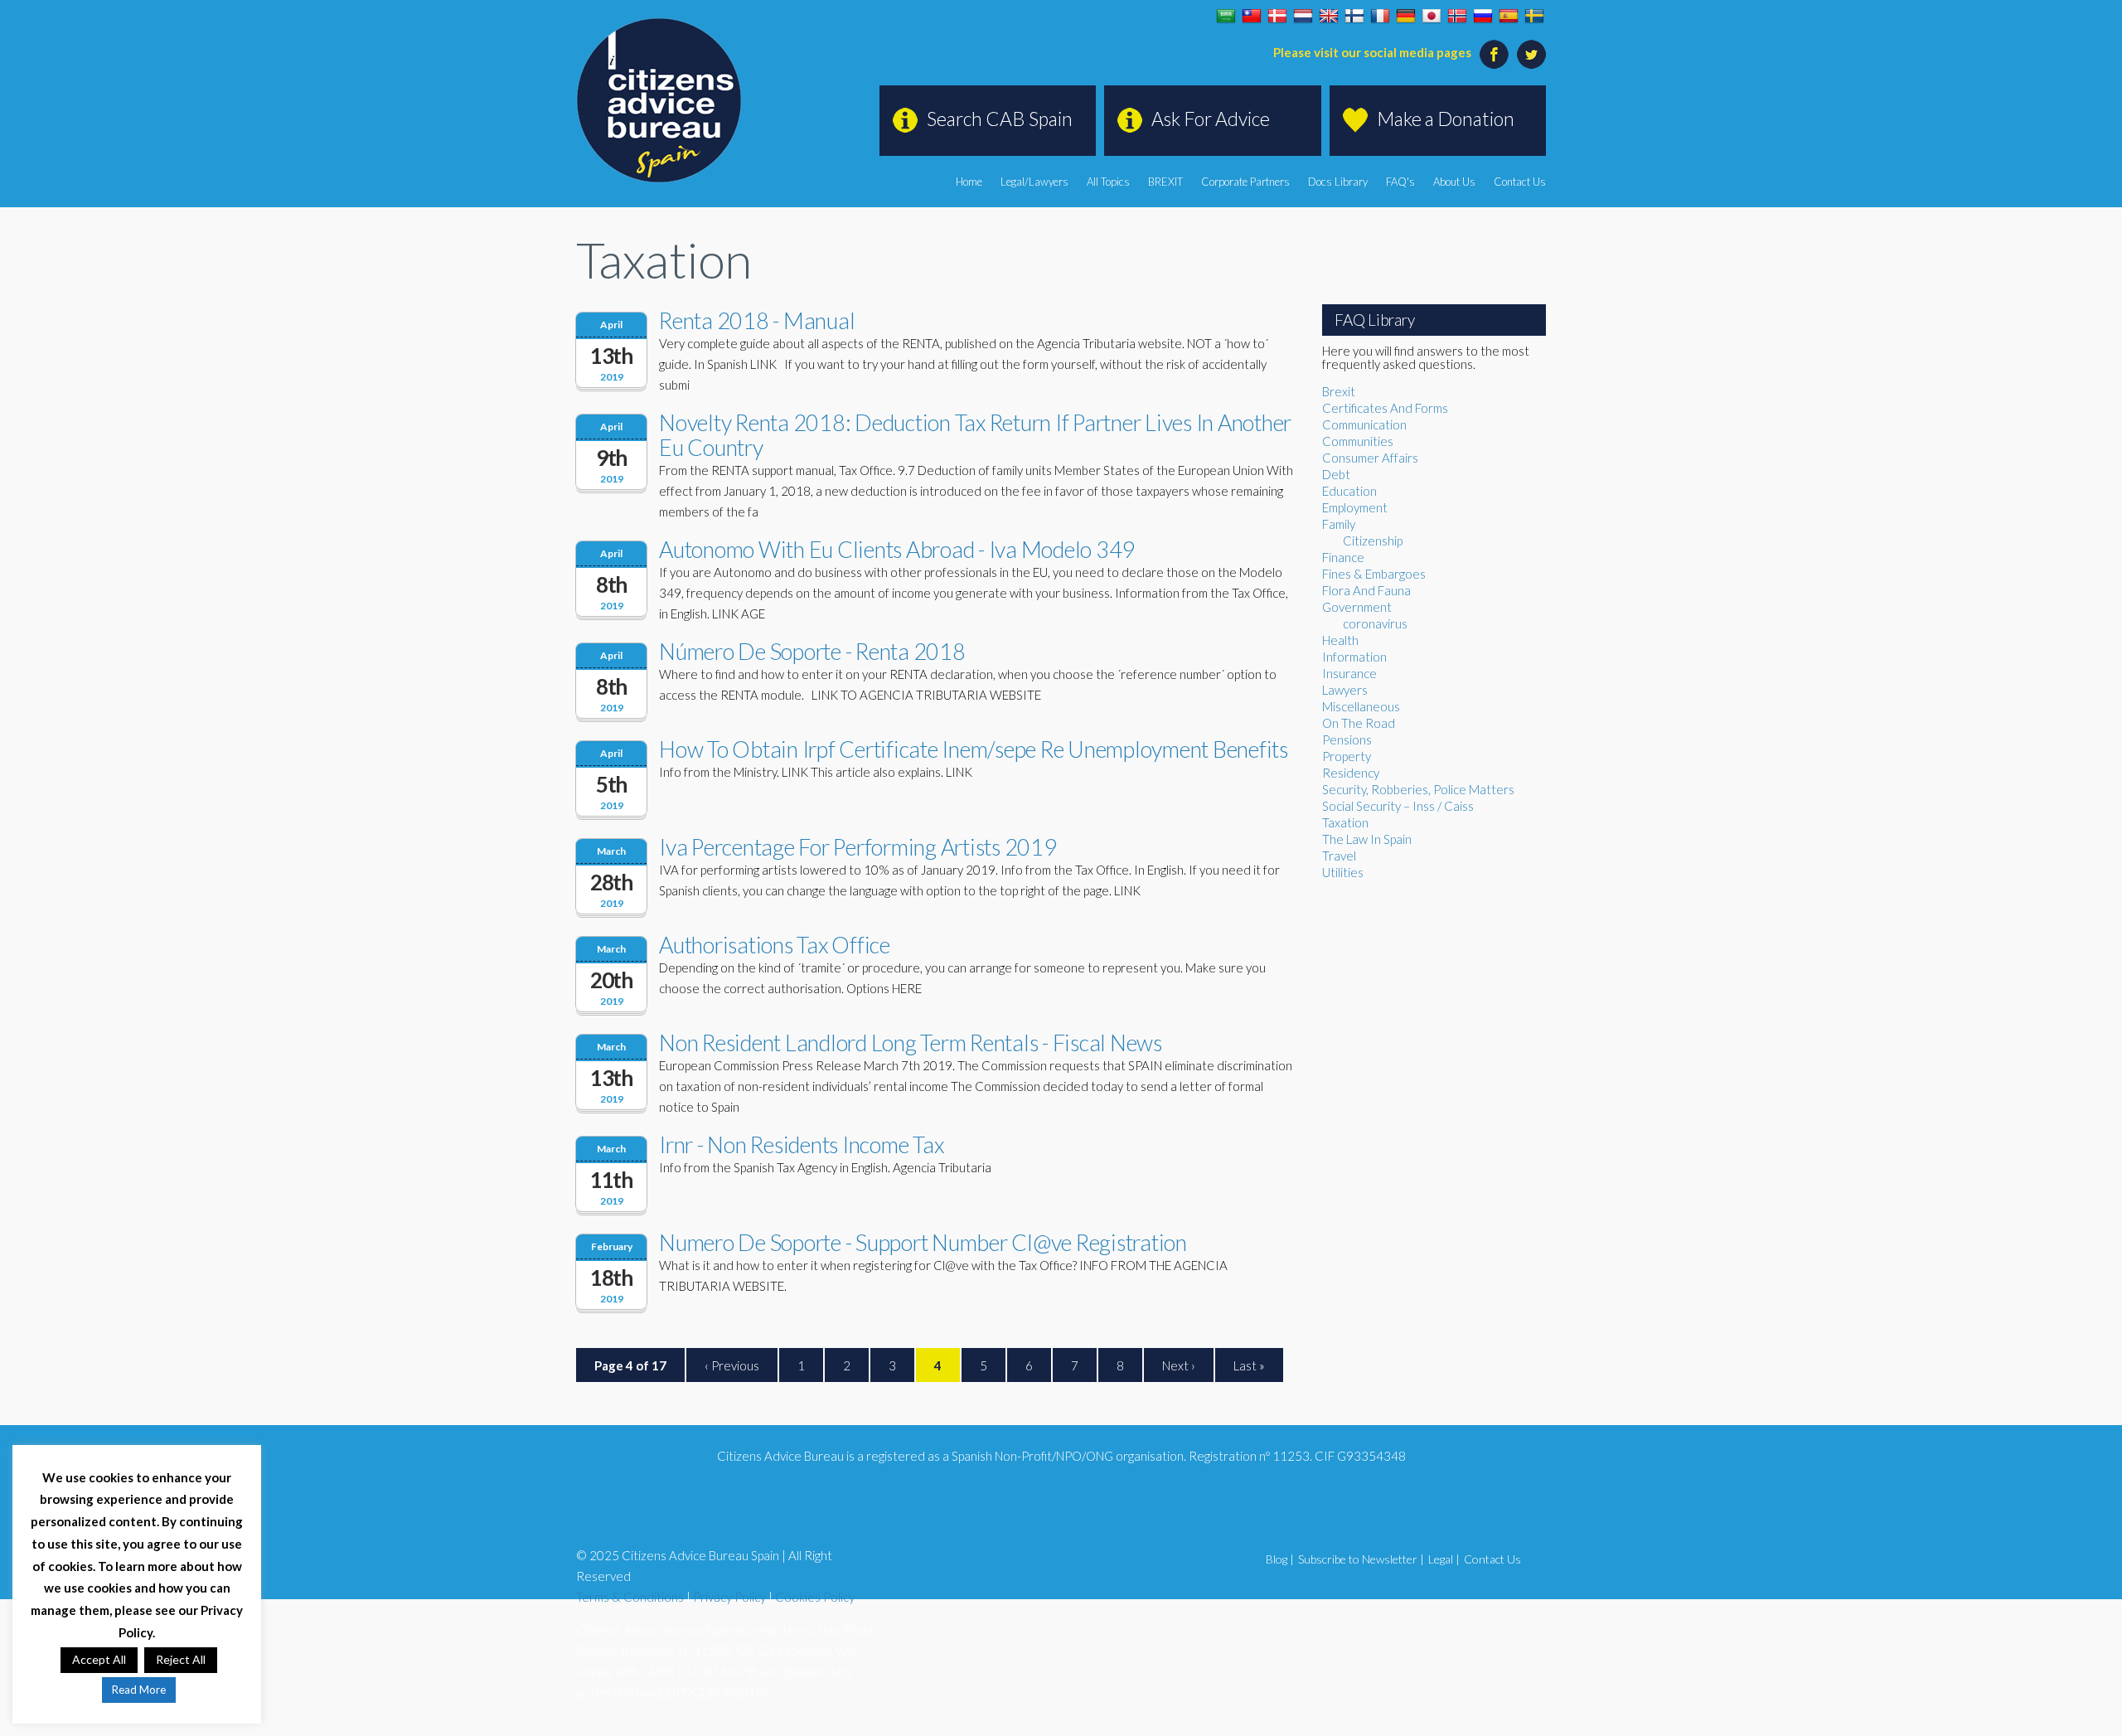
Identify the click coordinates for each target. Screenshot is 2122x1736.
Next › (1179, 1365)
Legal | (1444, 1559)
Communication (1364, 424)
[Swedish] (1534, 17)
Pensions (1347, 739)
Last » (1249, 1365)
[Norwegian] (1457, 17)
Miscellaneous (1361, 706)
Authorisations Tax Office (775, 945)
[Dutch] (1303, 17)
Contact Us (1520, 182)
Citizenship (1373, 541)
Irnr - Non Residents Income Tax (801, 1144)
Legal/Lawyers (1034, 182)
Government (1357, 607)
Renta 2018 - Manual (757, 320)
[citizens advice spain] (659, 100)
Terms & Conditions (630, 1597)
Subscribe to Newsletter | (1361, 1559)
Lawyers (1345, 690)
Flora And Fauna (1366, 590)
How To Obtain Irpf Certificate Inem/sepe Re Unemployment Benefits (974, 749)
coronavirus (1375, 623)
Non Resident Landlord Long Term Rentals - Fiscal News (911, 1043)
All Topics (1108, 182)
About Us (1454, 182)
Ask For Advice (1211, 119)
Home (969, 182)
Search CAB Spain (1000, 119)
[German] (1406, 17)
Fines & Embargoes (1374, 574)
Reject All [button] (181, 1659)
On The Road (1359, 723)
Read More (139, 1690)
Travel (1339, 856)
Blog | (1280, 1559)
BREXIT (1165, 182)
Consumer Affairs (1370, 458)
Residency (1351, 773)
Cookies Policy (815, 1597)
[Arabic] (1226, 17)
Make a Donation (1446, 119)
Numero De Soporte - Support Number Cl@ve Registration (923, 1242)
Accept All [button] (99, 1659)
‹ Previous (732, 1365)
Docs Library (1338, 182)
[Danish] (1277, 17)
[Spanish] (1509, 17)
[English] (1329, 17)
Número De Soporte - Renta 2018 (812, 651)
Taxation (1345, 822)
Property (1347, 756)
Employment (1355, 507)
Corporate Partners (1245, 182)
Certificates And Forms (1385, 408)
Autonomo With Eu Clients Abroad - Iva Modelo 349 (897, 549)
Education (1349, 491)
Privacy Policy (729, 1597)
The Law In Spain (1367, 839)
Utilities (1343, 872)
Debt (1336, 474)
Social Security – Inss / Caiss (1398, 806)
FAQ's (1400, 182)
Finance (1343, 557)
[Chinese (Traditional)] (1252, 17)
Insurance (1349, 673)
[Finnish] (1354, 17)
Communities (1358, 441)
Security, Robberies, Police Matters (1418, 789)
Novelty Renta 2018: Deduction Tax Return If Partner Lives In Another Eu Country (975, 435)
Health (1340, 640)
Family (1339, 524)
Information (1354, 657)
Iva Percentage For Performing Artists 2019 (858, 847)
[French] (1380, 17)
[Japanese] (1432, 17)
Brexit (1339, 391)
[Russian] (1483, 17)
